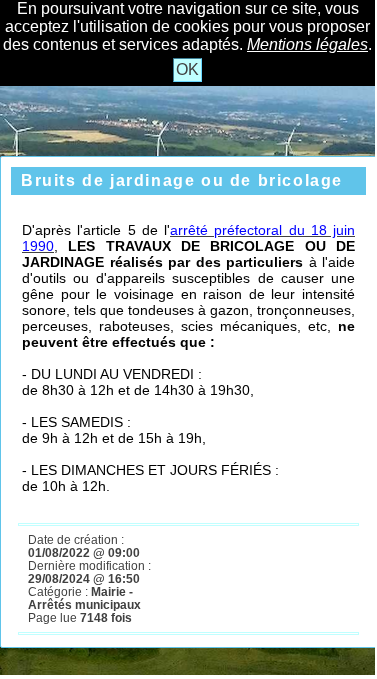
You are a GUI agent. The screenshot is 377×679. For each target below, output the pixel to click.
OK (187, 69)
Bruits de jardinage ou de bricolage (182, 180)
